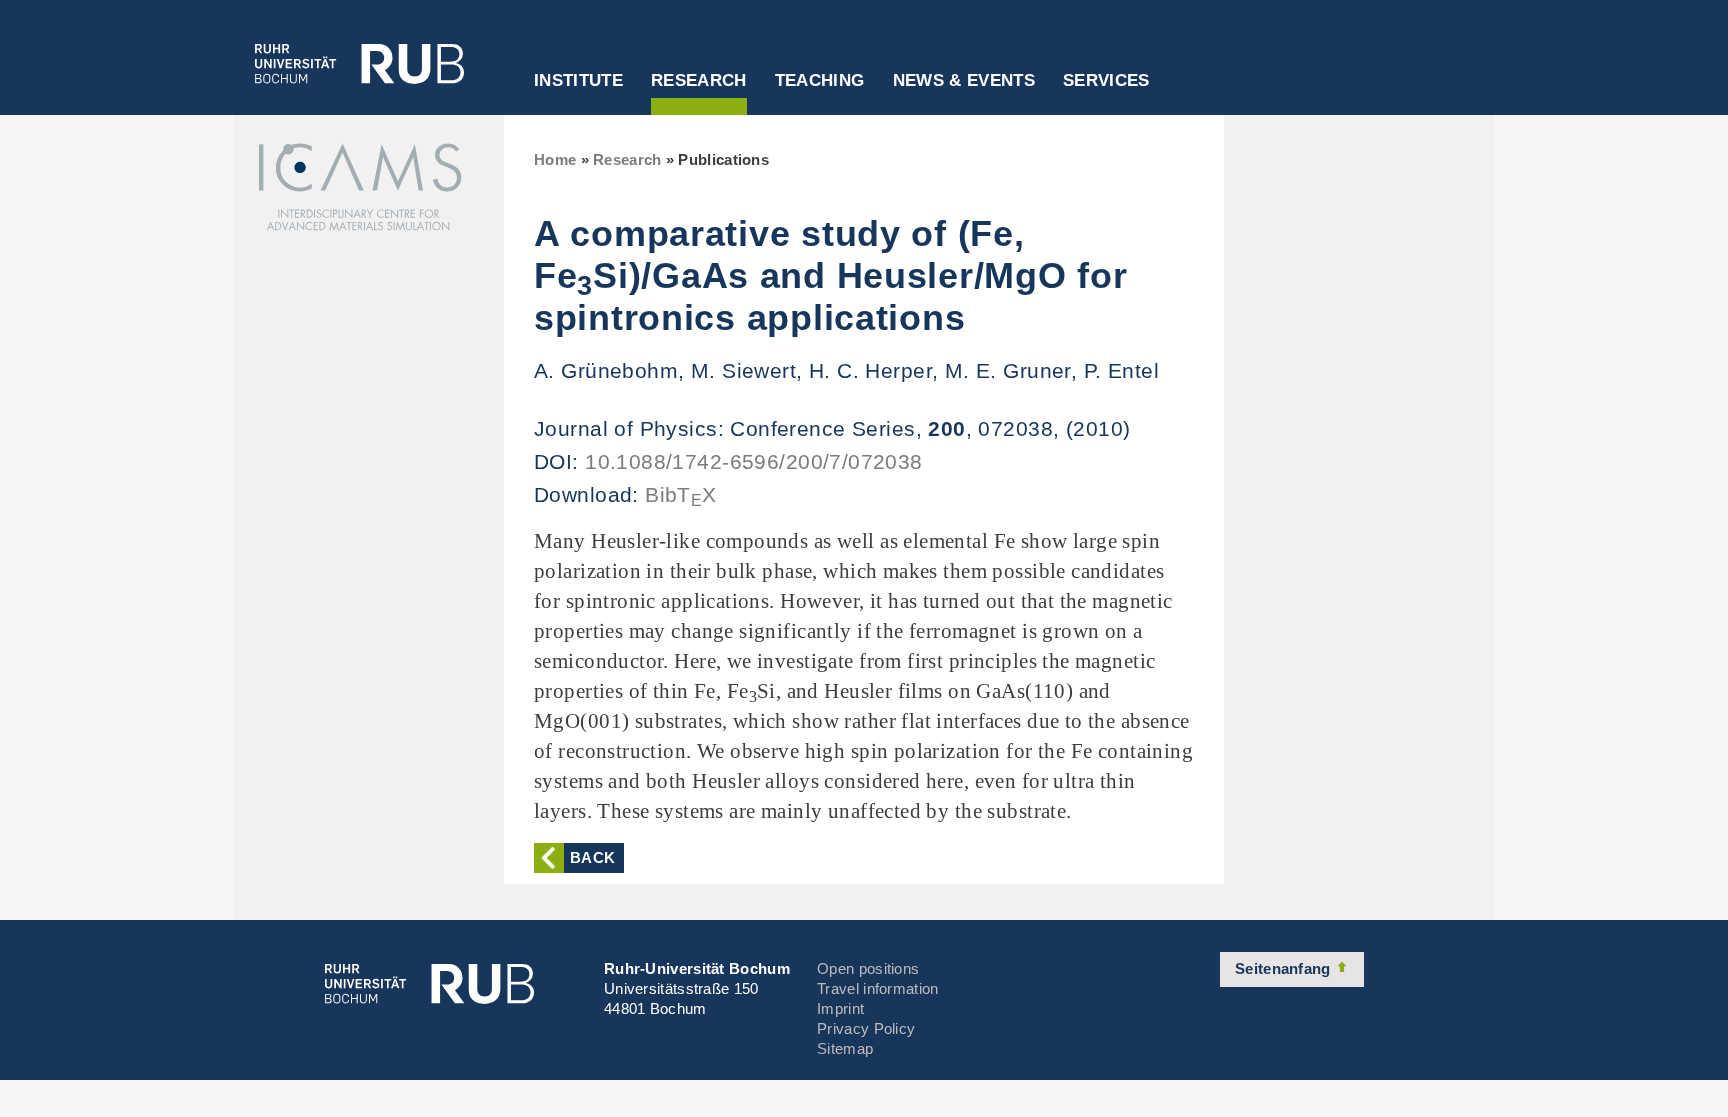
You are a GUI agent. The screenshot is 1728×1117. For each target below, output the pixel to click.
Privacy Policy (866, 1028)
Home (555, 159)
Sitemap (845, 1048)
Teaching (820, 81)
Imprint (840, 1008)
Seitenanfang (1285, 968)
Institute (578, 81)
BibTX (681, 494)
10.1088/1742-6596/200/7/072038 (754, 461)
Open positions (868, 968)
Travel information (877, 988)
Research (699, 81)
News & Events (964, 81)
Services (1106, 81)
